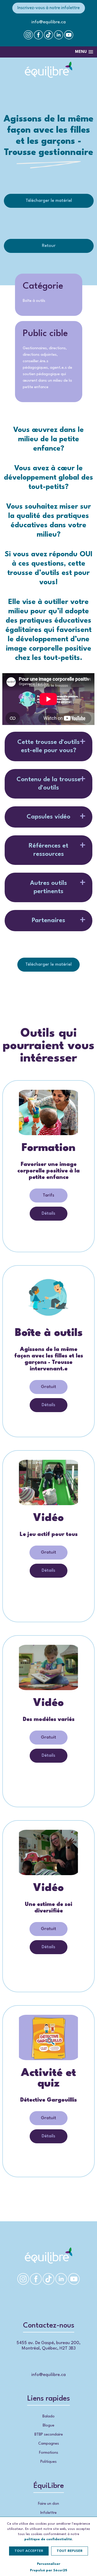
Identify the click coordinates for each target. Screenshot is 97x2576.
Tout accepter (29, 2551)
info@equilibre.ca (48, 22)
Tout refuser (70, 2551)
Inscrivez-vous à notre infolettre (48, 8)
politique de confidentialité (48, 2539)
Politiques (48, 2462)
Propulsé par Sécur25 (49, 2570)
